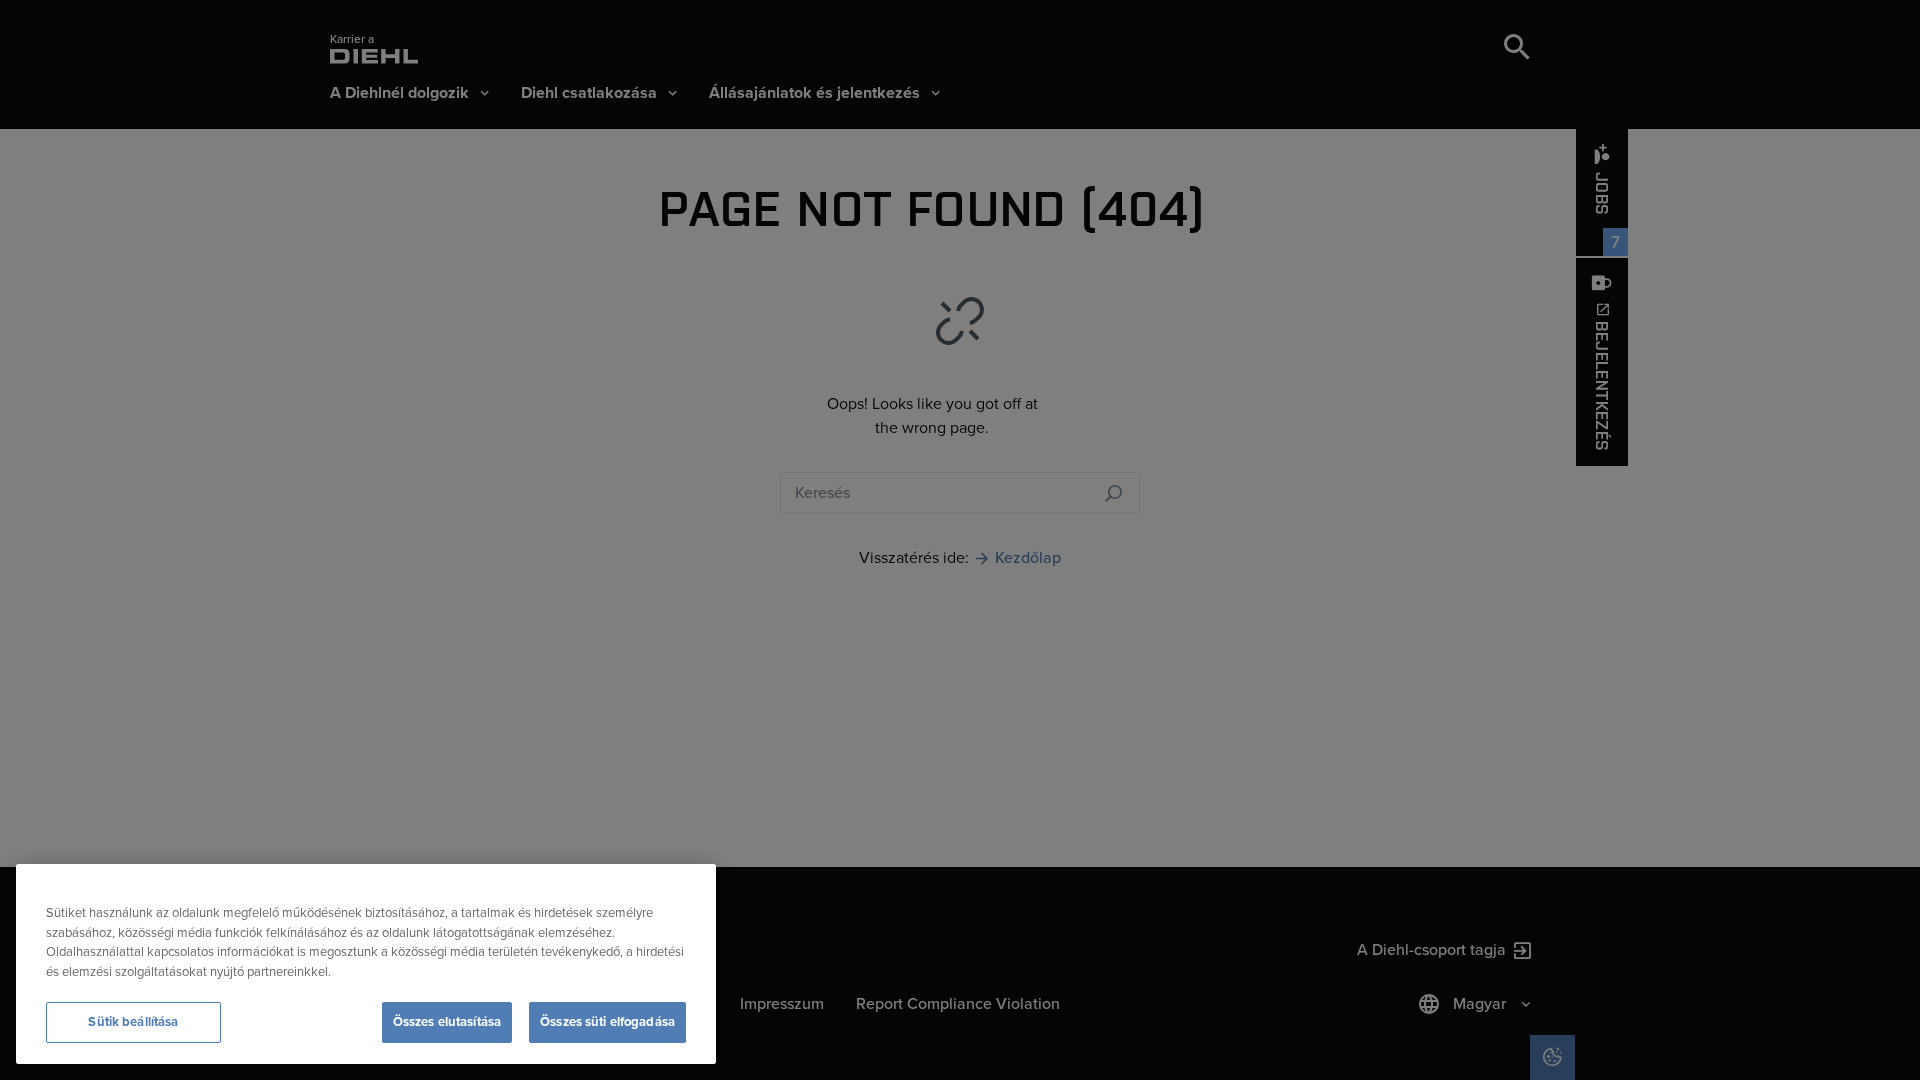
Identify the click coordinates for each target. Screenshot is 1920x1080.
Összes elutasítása (447, 1022)
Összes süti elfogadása (607, 1022)
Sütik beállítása (133, 1022)
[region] (366, 964)
